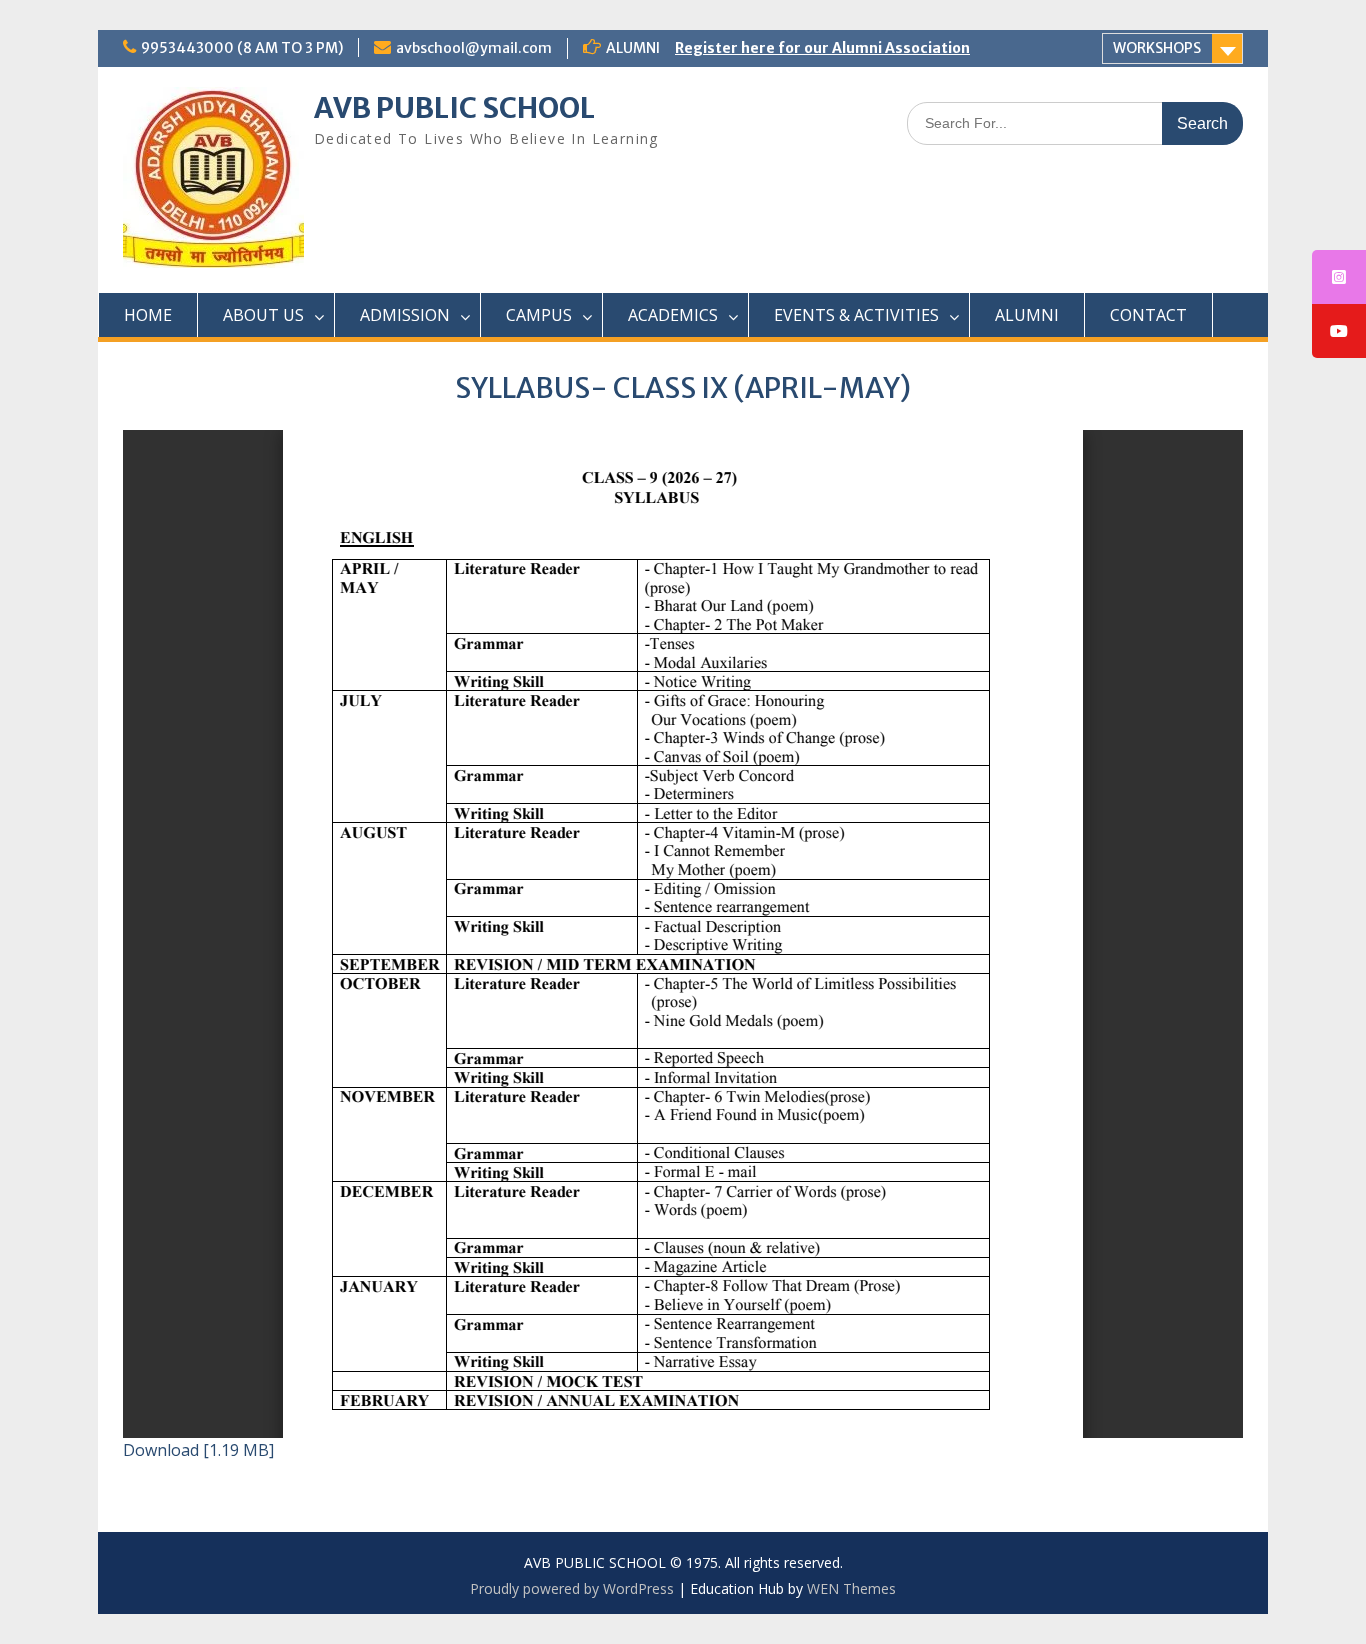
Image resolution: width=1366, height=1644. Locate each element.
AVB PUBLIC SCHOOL (454, 108)
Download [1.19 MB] (198, 1450)
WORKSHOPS (1157, 48)
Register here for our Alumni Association (822, 48)
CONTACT (1148, 315)
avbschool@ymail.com (474, 48)
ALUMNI (1027, 315)
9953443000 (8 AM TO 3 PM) (242, 48)
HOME (148, 315)
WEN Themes (851, 1588)
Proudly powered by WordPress (572, 1588)
